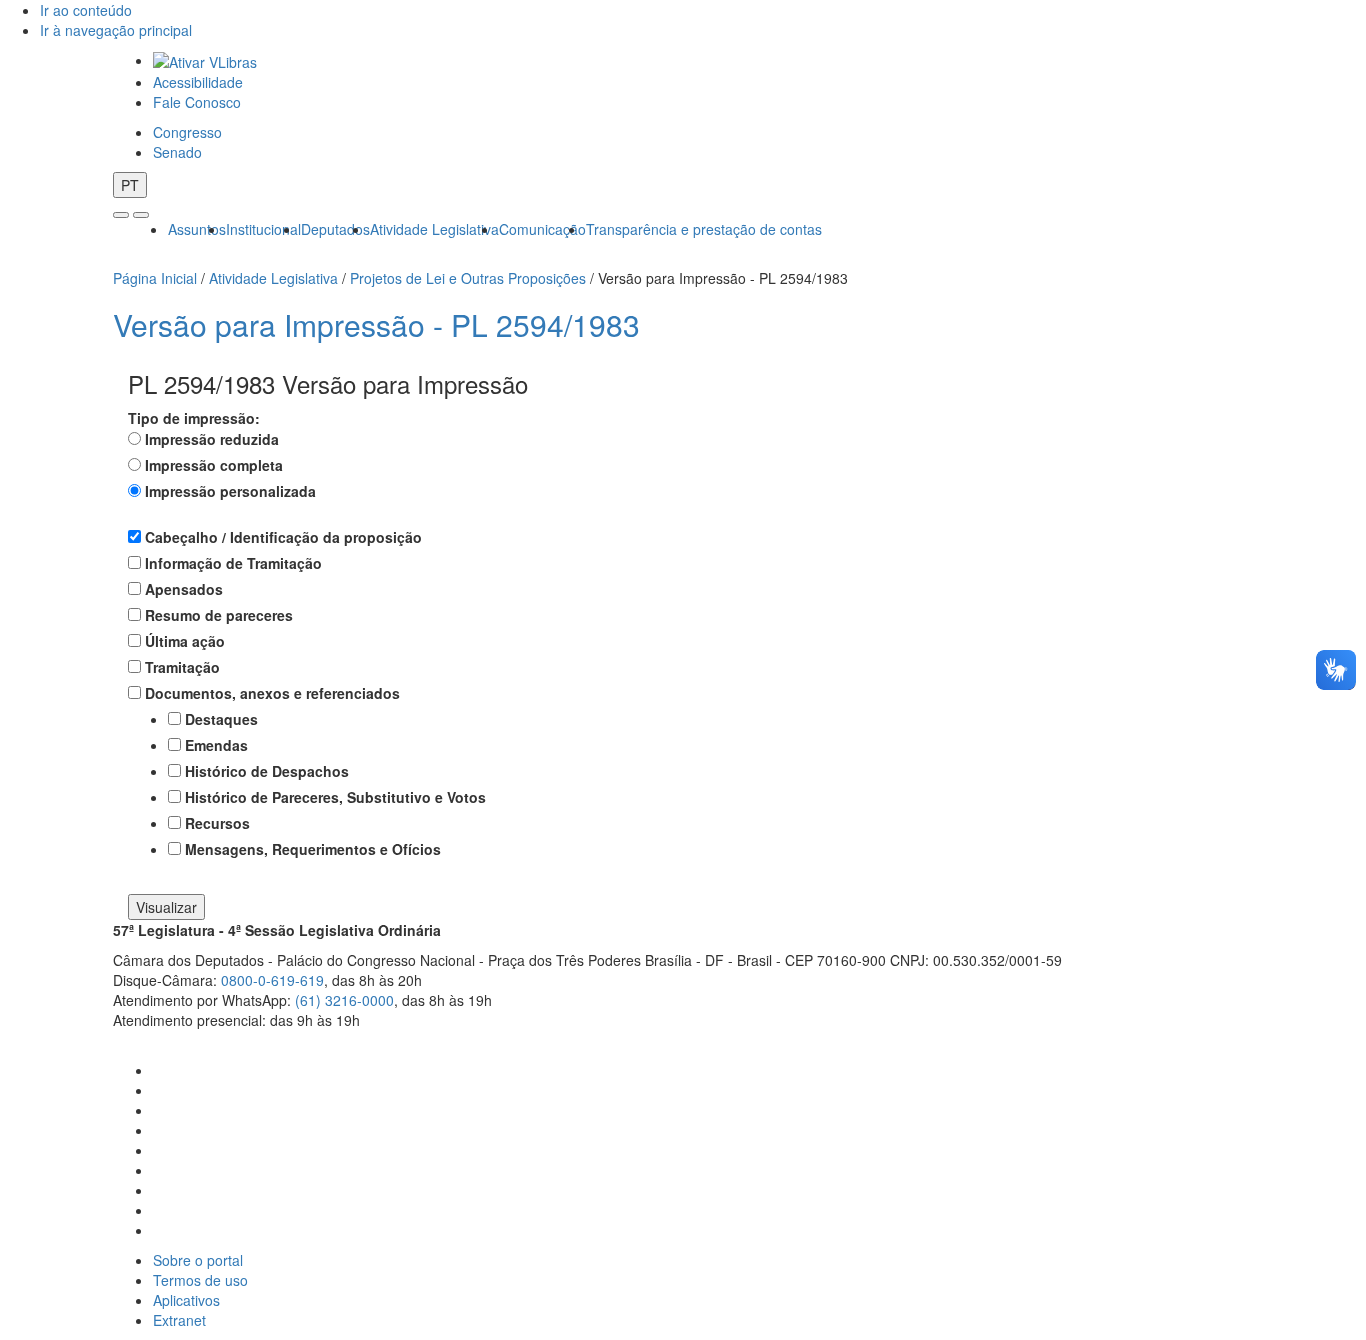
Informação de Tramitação (233, 563)
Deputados (335, 229)
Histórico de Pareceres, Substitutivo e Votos (335, 797)
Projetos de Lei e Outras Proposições (468, 278)
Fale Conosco (197, 102)
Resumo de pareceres (219, 615)
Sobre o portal (198, 1260)
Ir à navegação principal (116, 30)
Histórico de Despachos (267, 771)
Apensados (184, 589)
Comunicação (542, 229)
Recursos (217, 823)
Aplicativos (186, 1300)
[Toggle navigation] (121, 215)
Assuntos (197, 229)
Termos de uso (200, 1280)
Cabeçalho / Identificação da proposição (283, 537)
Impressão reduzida (212, 439)
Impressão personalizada (230, 491)
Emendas (216, 745)
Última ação (185, 641)
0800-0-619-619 (272, 980)
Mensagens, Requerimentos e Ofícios (313, 849)
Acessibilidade (198, 82)
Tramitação (182, 667)
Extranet (179, 1320)
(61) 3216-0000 (344, 1000)
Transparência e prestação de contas (704, 229)
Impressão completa (214, 465)
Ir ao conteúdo (86, 10)
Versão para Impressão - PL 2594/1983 (376, 324)
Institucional (263, 229)
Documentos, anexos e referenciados (272, 693)
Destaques (221, 719)
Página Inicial (155, 278)
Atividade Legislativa (434, 229)
